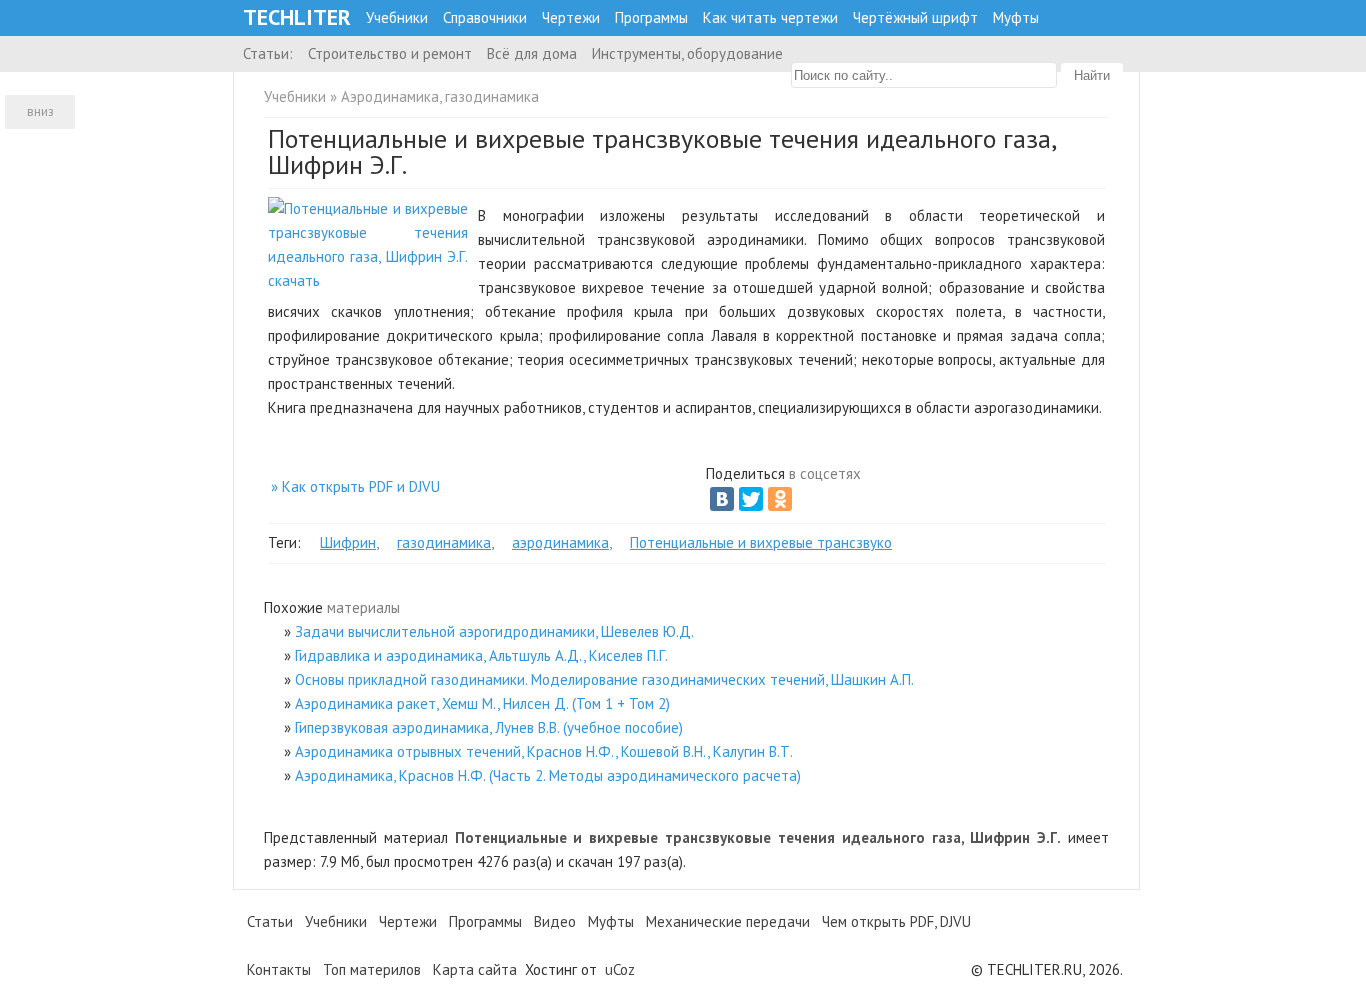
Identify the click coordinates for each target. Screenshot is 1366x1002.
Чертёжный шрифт (915, 17)
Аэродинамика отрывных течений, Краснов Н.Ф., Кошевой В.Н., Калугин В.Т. (544, 751)
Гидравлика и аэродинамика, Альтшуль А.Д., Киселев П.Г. (481, 655)
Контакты (279, 969)
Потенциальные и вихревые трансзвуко (761, 542)
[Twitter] (751, 499)
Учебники (397, 17)
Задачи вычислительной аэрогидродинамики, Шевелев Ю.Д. (494, 631)
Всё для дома (532, 53)
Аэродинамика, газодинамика (440, 96)
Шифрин (348, 542)
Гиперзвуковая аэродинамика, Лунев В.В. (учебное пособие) (489, 727)
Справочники (485, 17)
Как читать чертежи (770, 17)
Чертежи (571, 17)
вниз (40, 111)
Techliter (297, 17)
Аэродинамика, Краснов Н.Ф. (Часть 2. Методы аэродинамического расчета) (548, 775)
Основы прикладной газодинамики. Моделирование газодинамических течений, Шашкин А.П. (604, 679)
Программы (651, 17)
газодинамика (444, 542)
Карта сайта (475, 969)
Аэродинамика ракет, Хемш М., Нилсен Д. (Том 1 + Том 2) (482, 703)
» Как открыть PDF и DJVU (355, 486)
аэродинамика (560, 542)
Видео (555, 921)
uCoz (620, 969)
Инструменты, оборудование (687, 53)
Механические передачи (728, 921)
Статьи (270, 921)
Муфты (1016, 17)
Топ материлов (372, 969)
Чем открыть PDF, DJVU (896, 921)
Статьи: (268, 53)
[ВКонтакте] (722, 499)
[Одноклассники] (780, 499)
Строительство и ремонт (390, 53)
